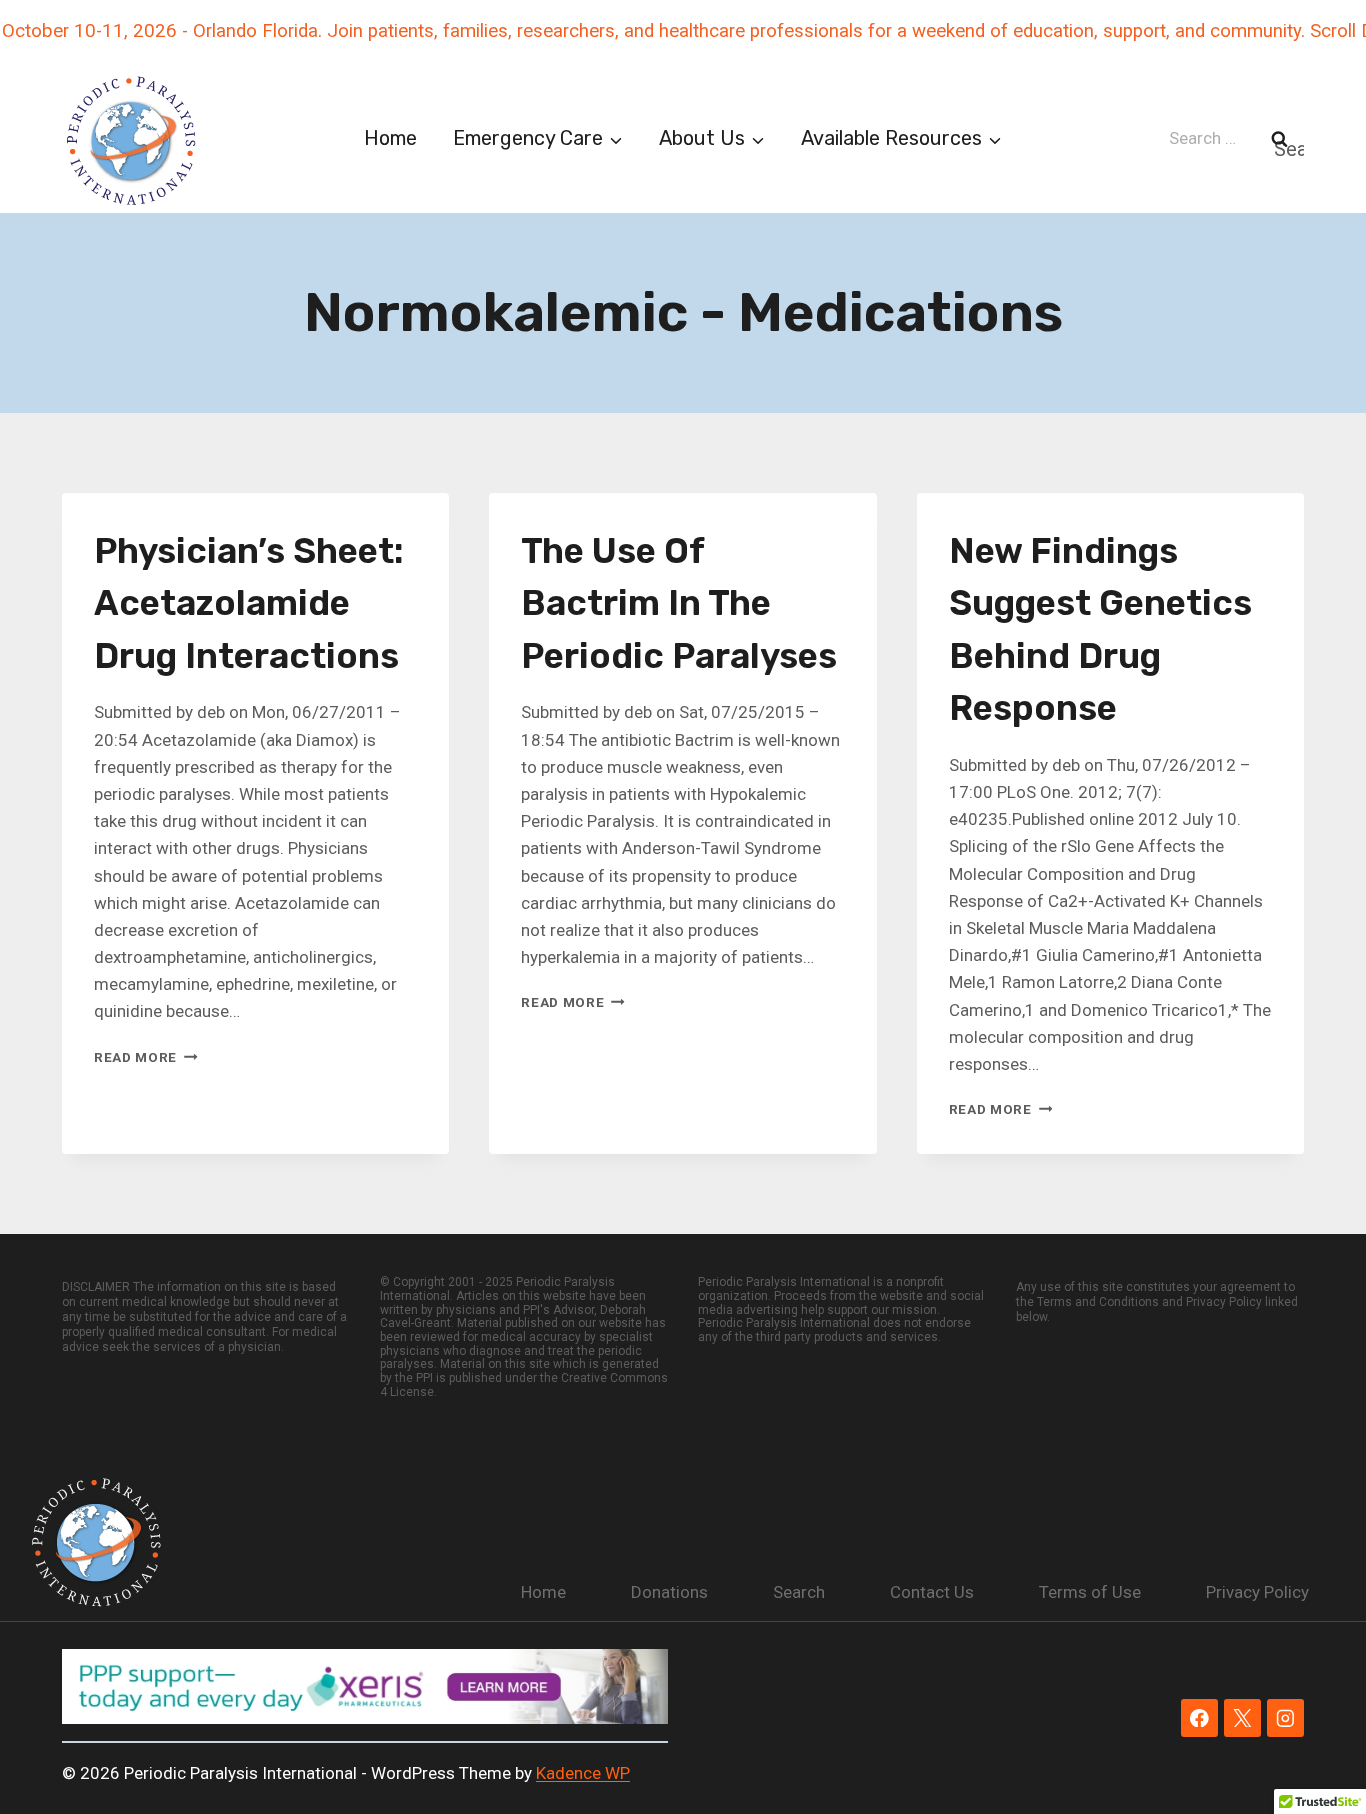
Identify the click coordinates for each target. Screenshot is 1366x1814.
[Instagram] (1285, 1717)
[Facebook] (1199, 1717)
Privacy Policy (1257, 1592)
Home (390, 138)
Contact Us (932, 1592)
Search (799, 1592)
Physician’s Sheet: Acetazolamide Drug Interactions (249, 603)
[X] (1242, 1717)
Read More (146, 1057)
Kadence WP (583, 1773)
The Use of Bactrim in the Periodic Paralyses (679, 603)
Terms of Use (1090, 1592)
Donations (669, 1592)
